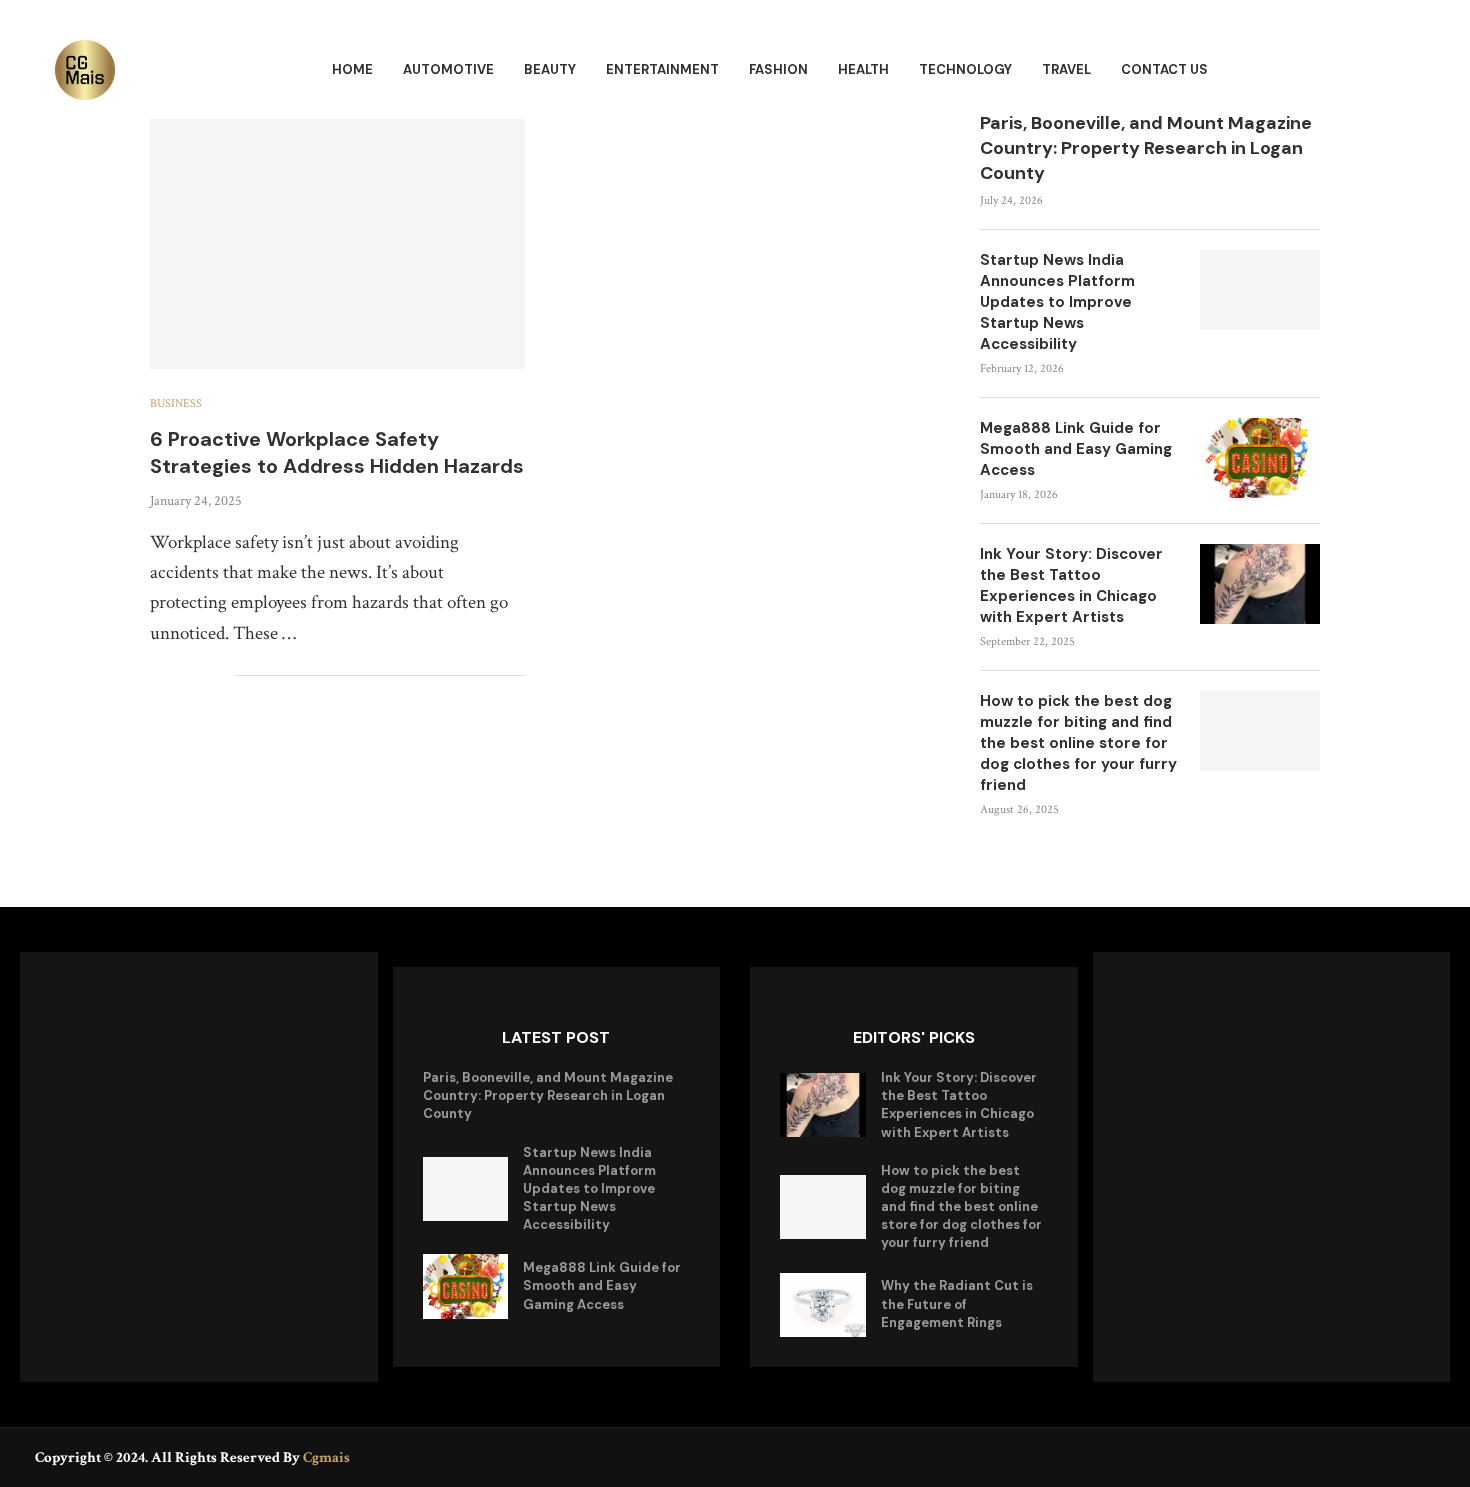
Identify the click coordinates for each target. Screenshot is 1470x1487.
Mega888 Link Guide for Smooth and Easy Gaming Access (1076, 449)
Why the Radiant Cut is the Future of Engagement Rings (957, 1303)
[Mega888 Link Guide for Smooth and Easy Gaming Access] (1260, 458)
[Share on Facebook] (155, 676)
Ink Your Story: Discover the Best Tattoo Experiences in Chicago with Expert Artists (1071, 585)
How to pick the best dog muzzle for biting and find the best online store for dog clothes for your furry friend (1078, 743)
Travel (1066, 69)
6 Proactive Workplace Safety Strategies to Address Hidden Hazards (337, 452)
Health (863, 69)
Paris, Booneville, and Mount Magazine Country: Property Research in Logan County (1146, 148)
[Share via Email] (218, 676)
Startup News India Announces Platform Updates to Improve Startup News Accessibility (1057, 302)
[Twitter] (1395, 1456)
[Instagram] (1422, 1456)
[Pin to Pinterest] (197, 676)
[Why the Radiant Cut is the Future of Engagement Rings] (823, 1305)
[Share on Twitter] (176, 676)
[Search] (1405, 71)
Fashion (778, 69)
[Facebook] (1366, 1456)
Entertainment (662, 69)
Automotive (448, 69)
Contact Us (1164, 69)
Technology (965, 69)
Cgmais (326, 1457)
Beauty (550, 69)
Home (352, 69)
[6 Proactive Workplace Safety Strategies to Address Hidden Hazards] (337, 244)
